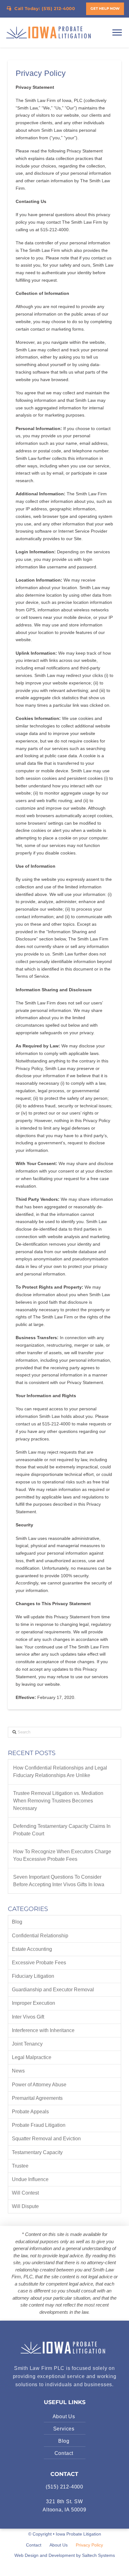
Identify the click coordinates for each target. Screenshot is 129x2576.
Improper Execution (34, 2003)
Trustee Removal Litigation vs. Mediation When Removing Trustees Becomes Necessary (58, 1801)
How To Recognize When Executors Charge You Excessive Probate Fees (62, 1855)
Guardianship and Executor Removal (53, 1990)
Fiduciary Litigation (33, 1976)
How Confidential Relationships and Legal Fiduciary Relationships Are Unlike (60, 1772)
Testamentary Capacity (37, 2152)
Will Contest (25, 2193)
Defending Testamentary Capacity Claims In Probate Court (62, 1830)
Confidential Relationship (40, 1936)
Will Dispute (25, 2206)
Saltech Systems (98, 2555)
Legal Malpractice (32, 2057)
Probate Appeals (30, 2112)
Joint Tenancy (27, 2044)
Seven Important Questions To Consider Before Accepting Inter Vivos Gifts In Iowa (59, 1881)
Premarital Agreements (37, 2098)
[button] (105, 9)
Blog (17, 1922)
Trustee (20, 2166)
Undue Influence (30, 2179)
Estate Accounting (32, 1949)
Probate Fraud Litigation (39, 2125)
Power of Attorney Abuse (39, 2085)
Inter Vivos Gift (28, 2017)
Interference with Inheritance (43, 2030)
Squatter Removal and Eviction (46, 2139)
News (18, 2071)
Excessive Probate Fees (39, 1963)
